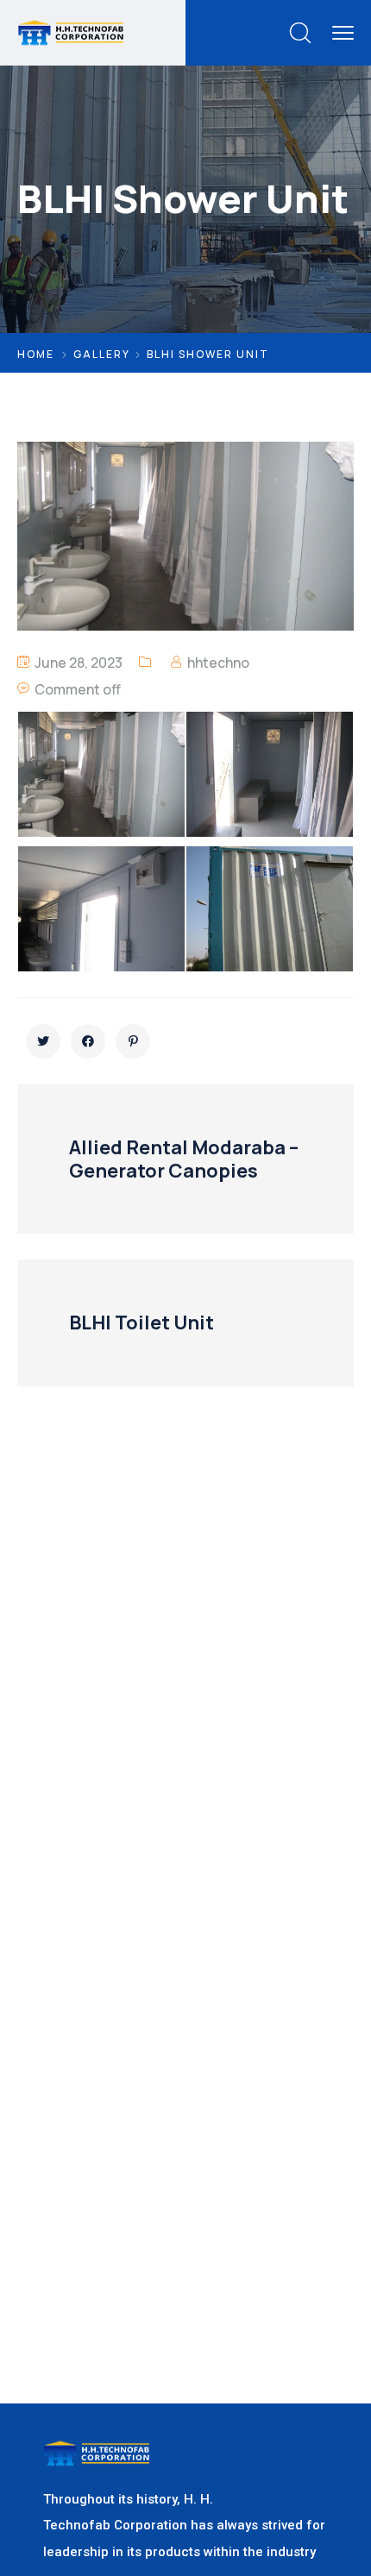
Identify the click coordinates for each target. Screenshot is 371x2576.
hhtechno (218, 663)
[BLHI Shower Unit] (43, 1041)
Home (36, 354)
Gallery (102, 354)
